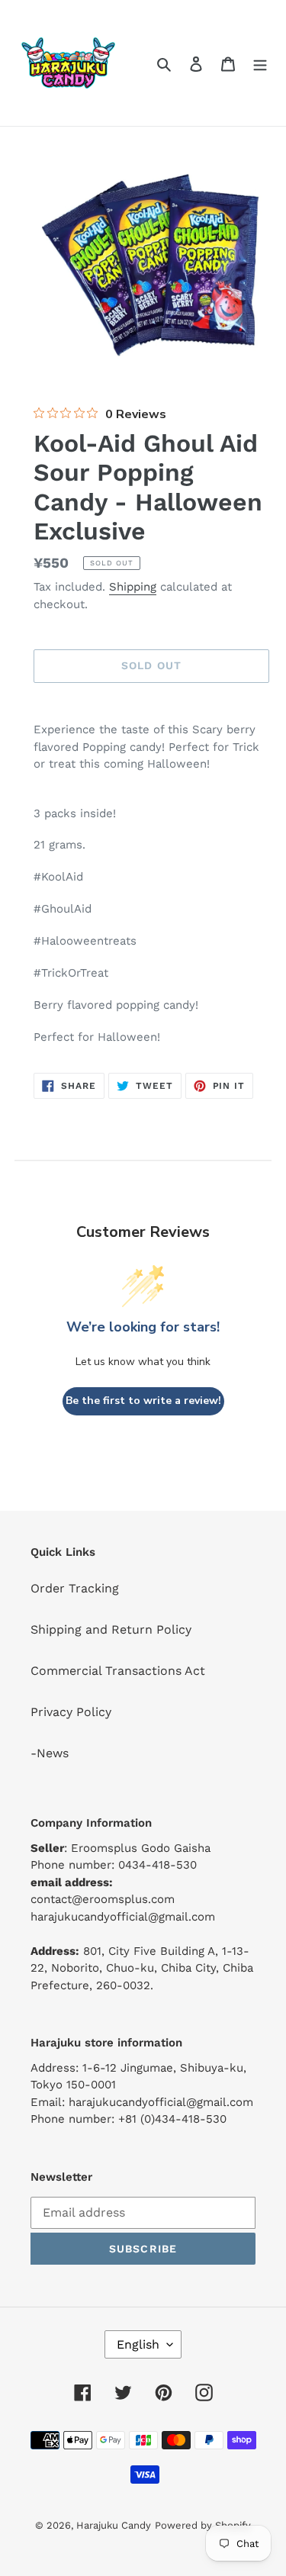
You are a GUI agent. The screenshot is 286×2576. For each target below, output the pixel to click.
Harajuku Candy (114, 2525)
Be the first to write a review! (143, 1401)
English (138, 2344)
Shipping (133, 587)
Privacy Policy (71, 1712)
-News (50, 1753)
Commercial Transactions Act (118, 1671)
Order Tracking (75, 1588)
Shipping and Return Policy (111, 1629)
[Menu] (260, 63)
